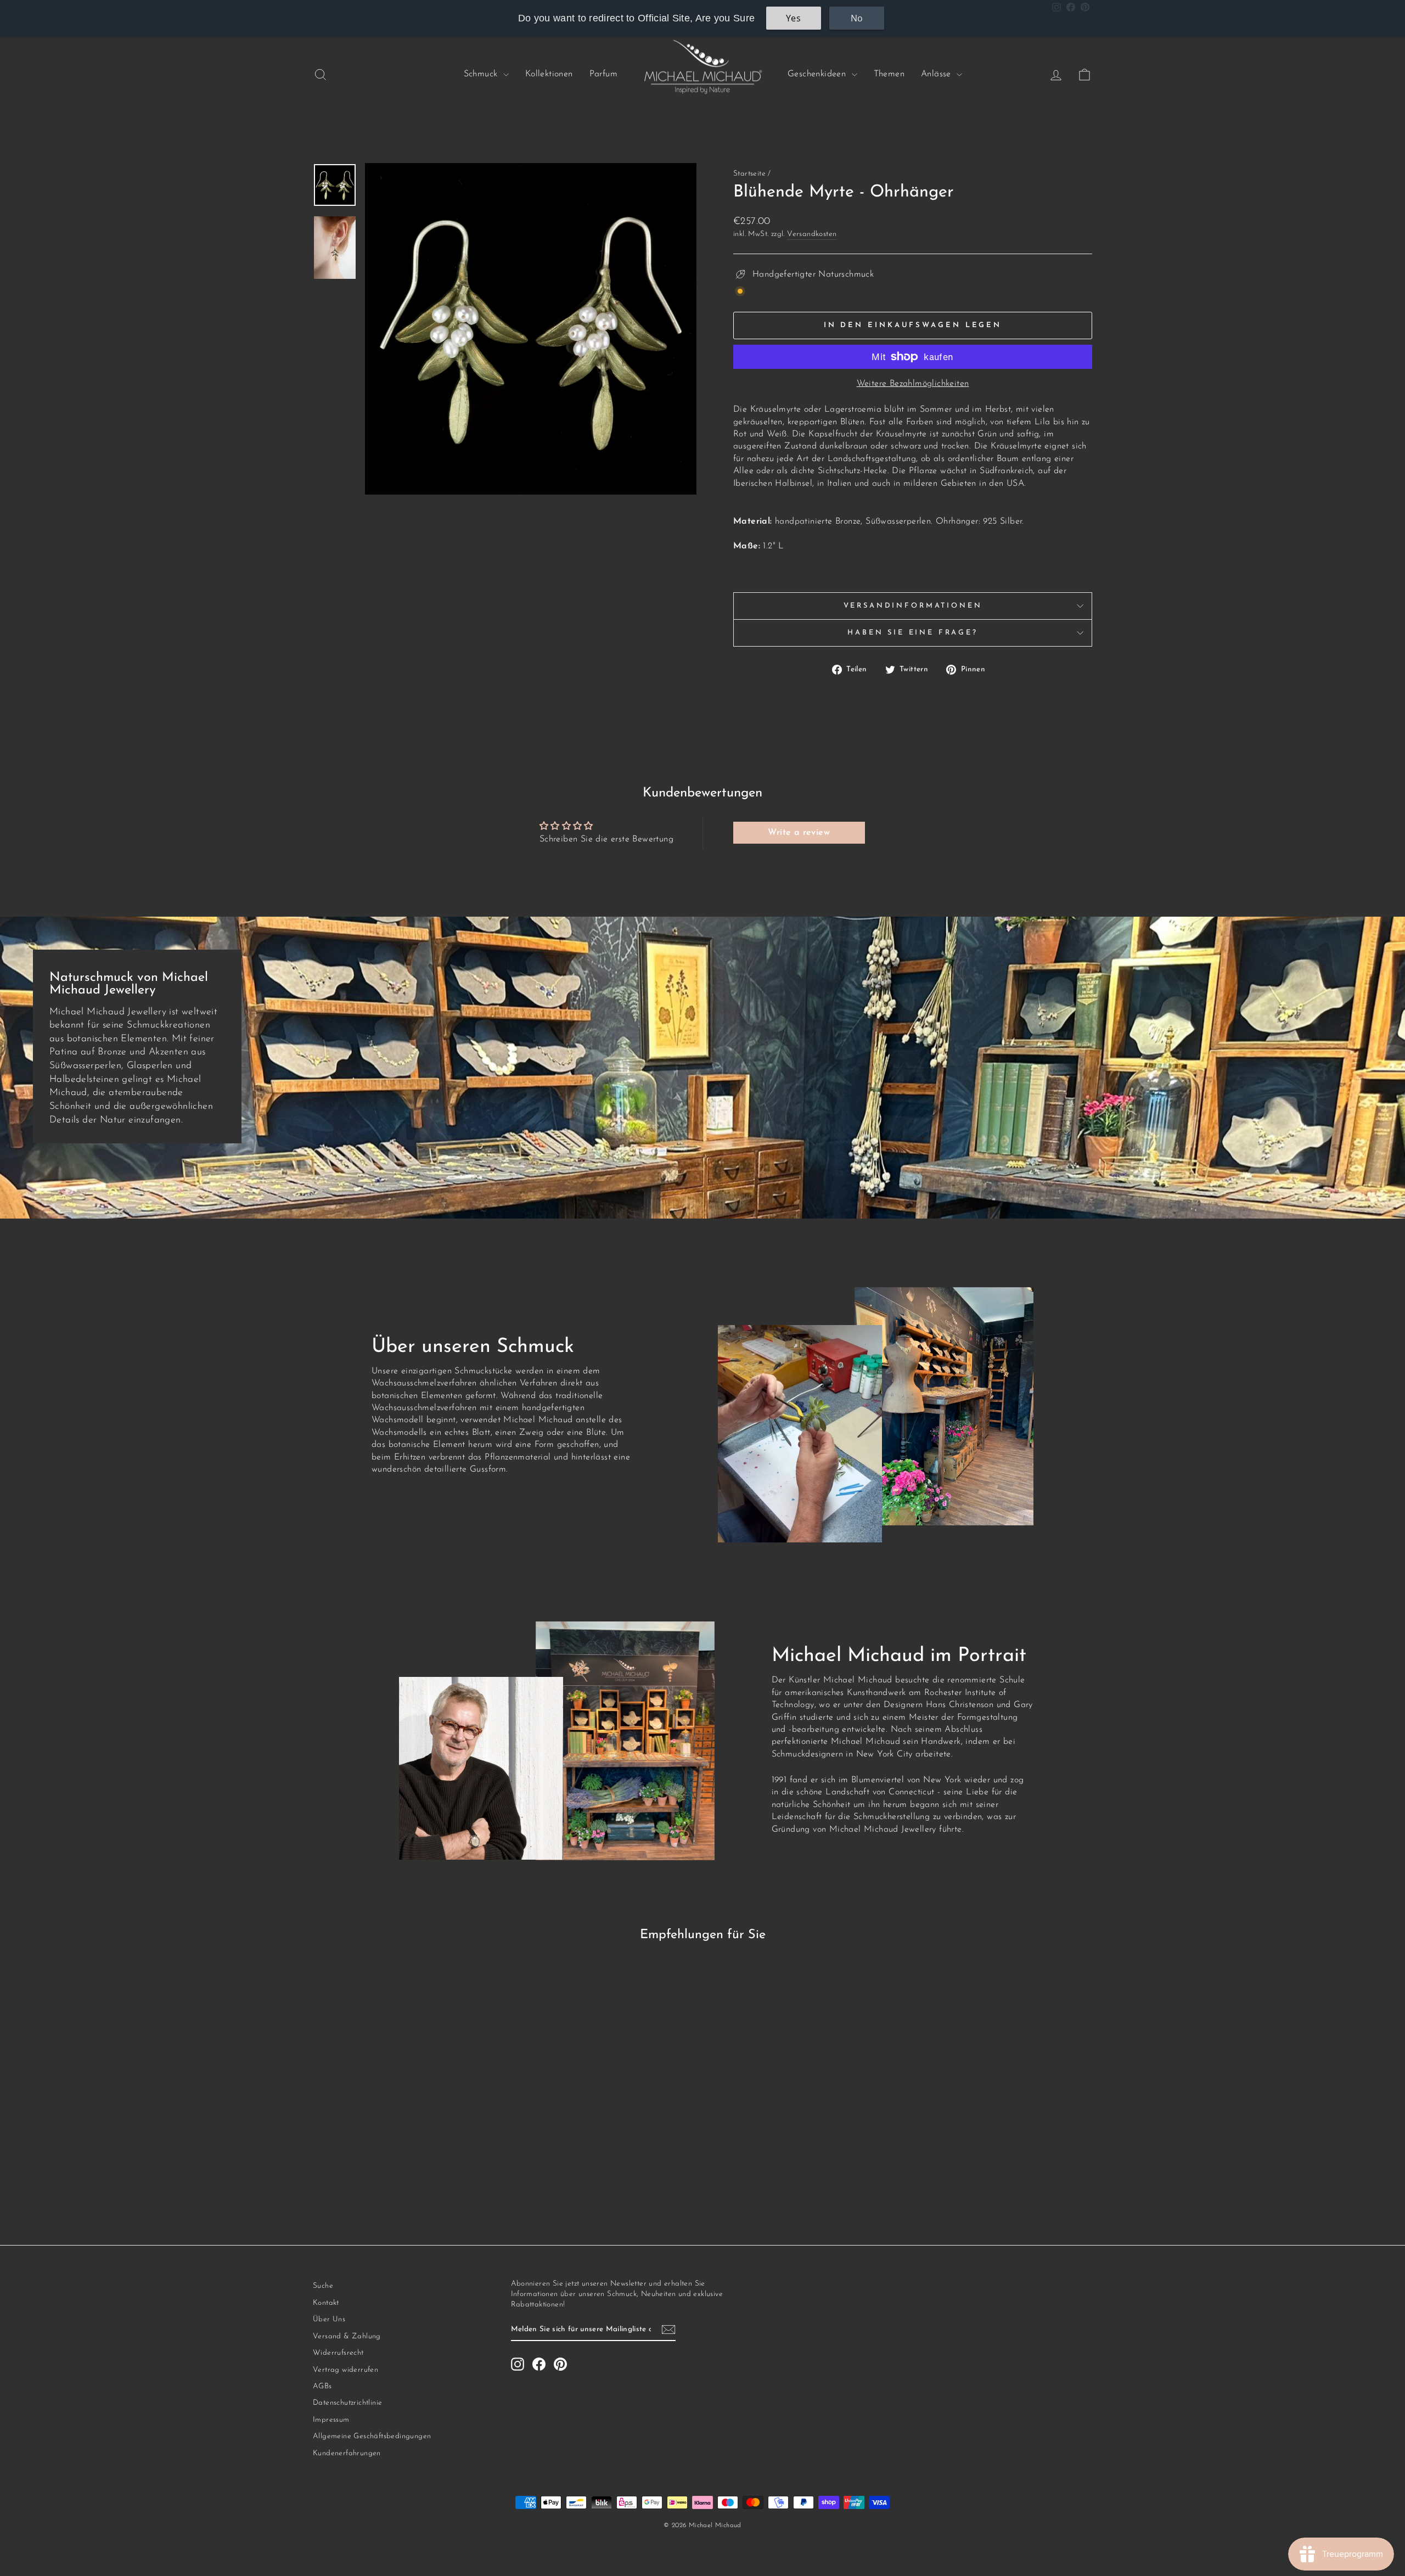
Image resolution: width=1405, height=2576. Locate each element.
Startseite (749, 174)
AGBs (322, 2386)
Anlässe (937, 74)
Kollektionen (549, 74)
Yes (793, 18)
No (857, 18)
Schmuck (482, 74)
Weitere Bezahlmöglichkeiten (913, 384)
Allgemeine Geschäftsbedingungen (372, 2436)
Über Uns (329, 2319)
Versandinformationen (913, 606)
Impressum (331, 2420)
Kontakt (326, 2303)
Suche (323, 2286)
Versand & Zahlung (347, 2336)
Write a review (799, 833)
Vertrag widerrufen (345, 2370)
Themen (889, 74)
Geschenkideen (818, 74)
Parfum (603, 74)
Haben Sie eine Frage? (913, 633)
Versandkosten (812, 234)
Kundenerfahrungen (347, 2453)
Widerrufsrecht (338, 2353)
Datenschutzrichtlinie (347, 2403)
